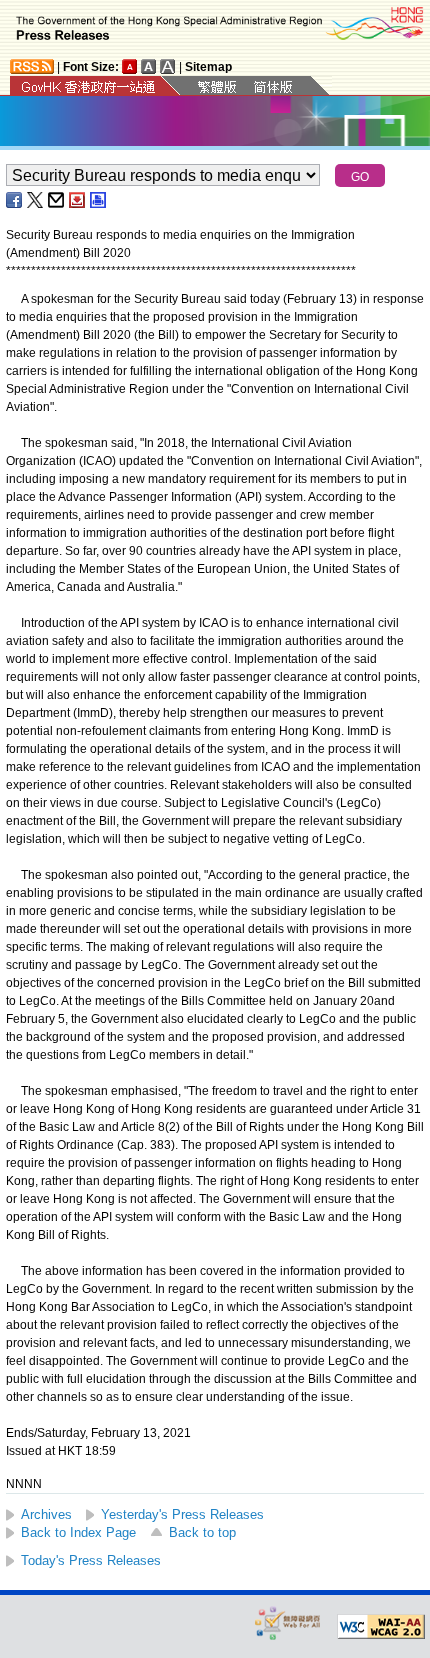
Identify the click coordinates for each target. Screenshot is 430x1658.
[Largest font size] (168, 66)
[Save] (78, 200)
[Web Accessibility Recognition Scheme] (288, 1622)
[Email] (57, 200)
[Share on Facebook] (15, 200)
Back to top (202, 1532)
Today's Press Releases (91, 1560)
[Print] (99, 200)
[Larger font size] (149, 66)
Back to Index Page (78, 1532)
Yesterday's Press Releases (182, 1514)
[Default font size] (130, 66)
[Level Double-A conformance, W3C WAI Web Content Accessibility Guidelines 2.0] (381, 1627)
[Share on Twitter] (36, 200)
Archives (46, 1514)
